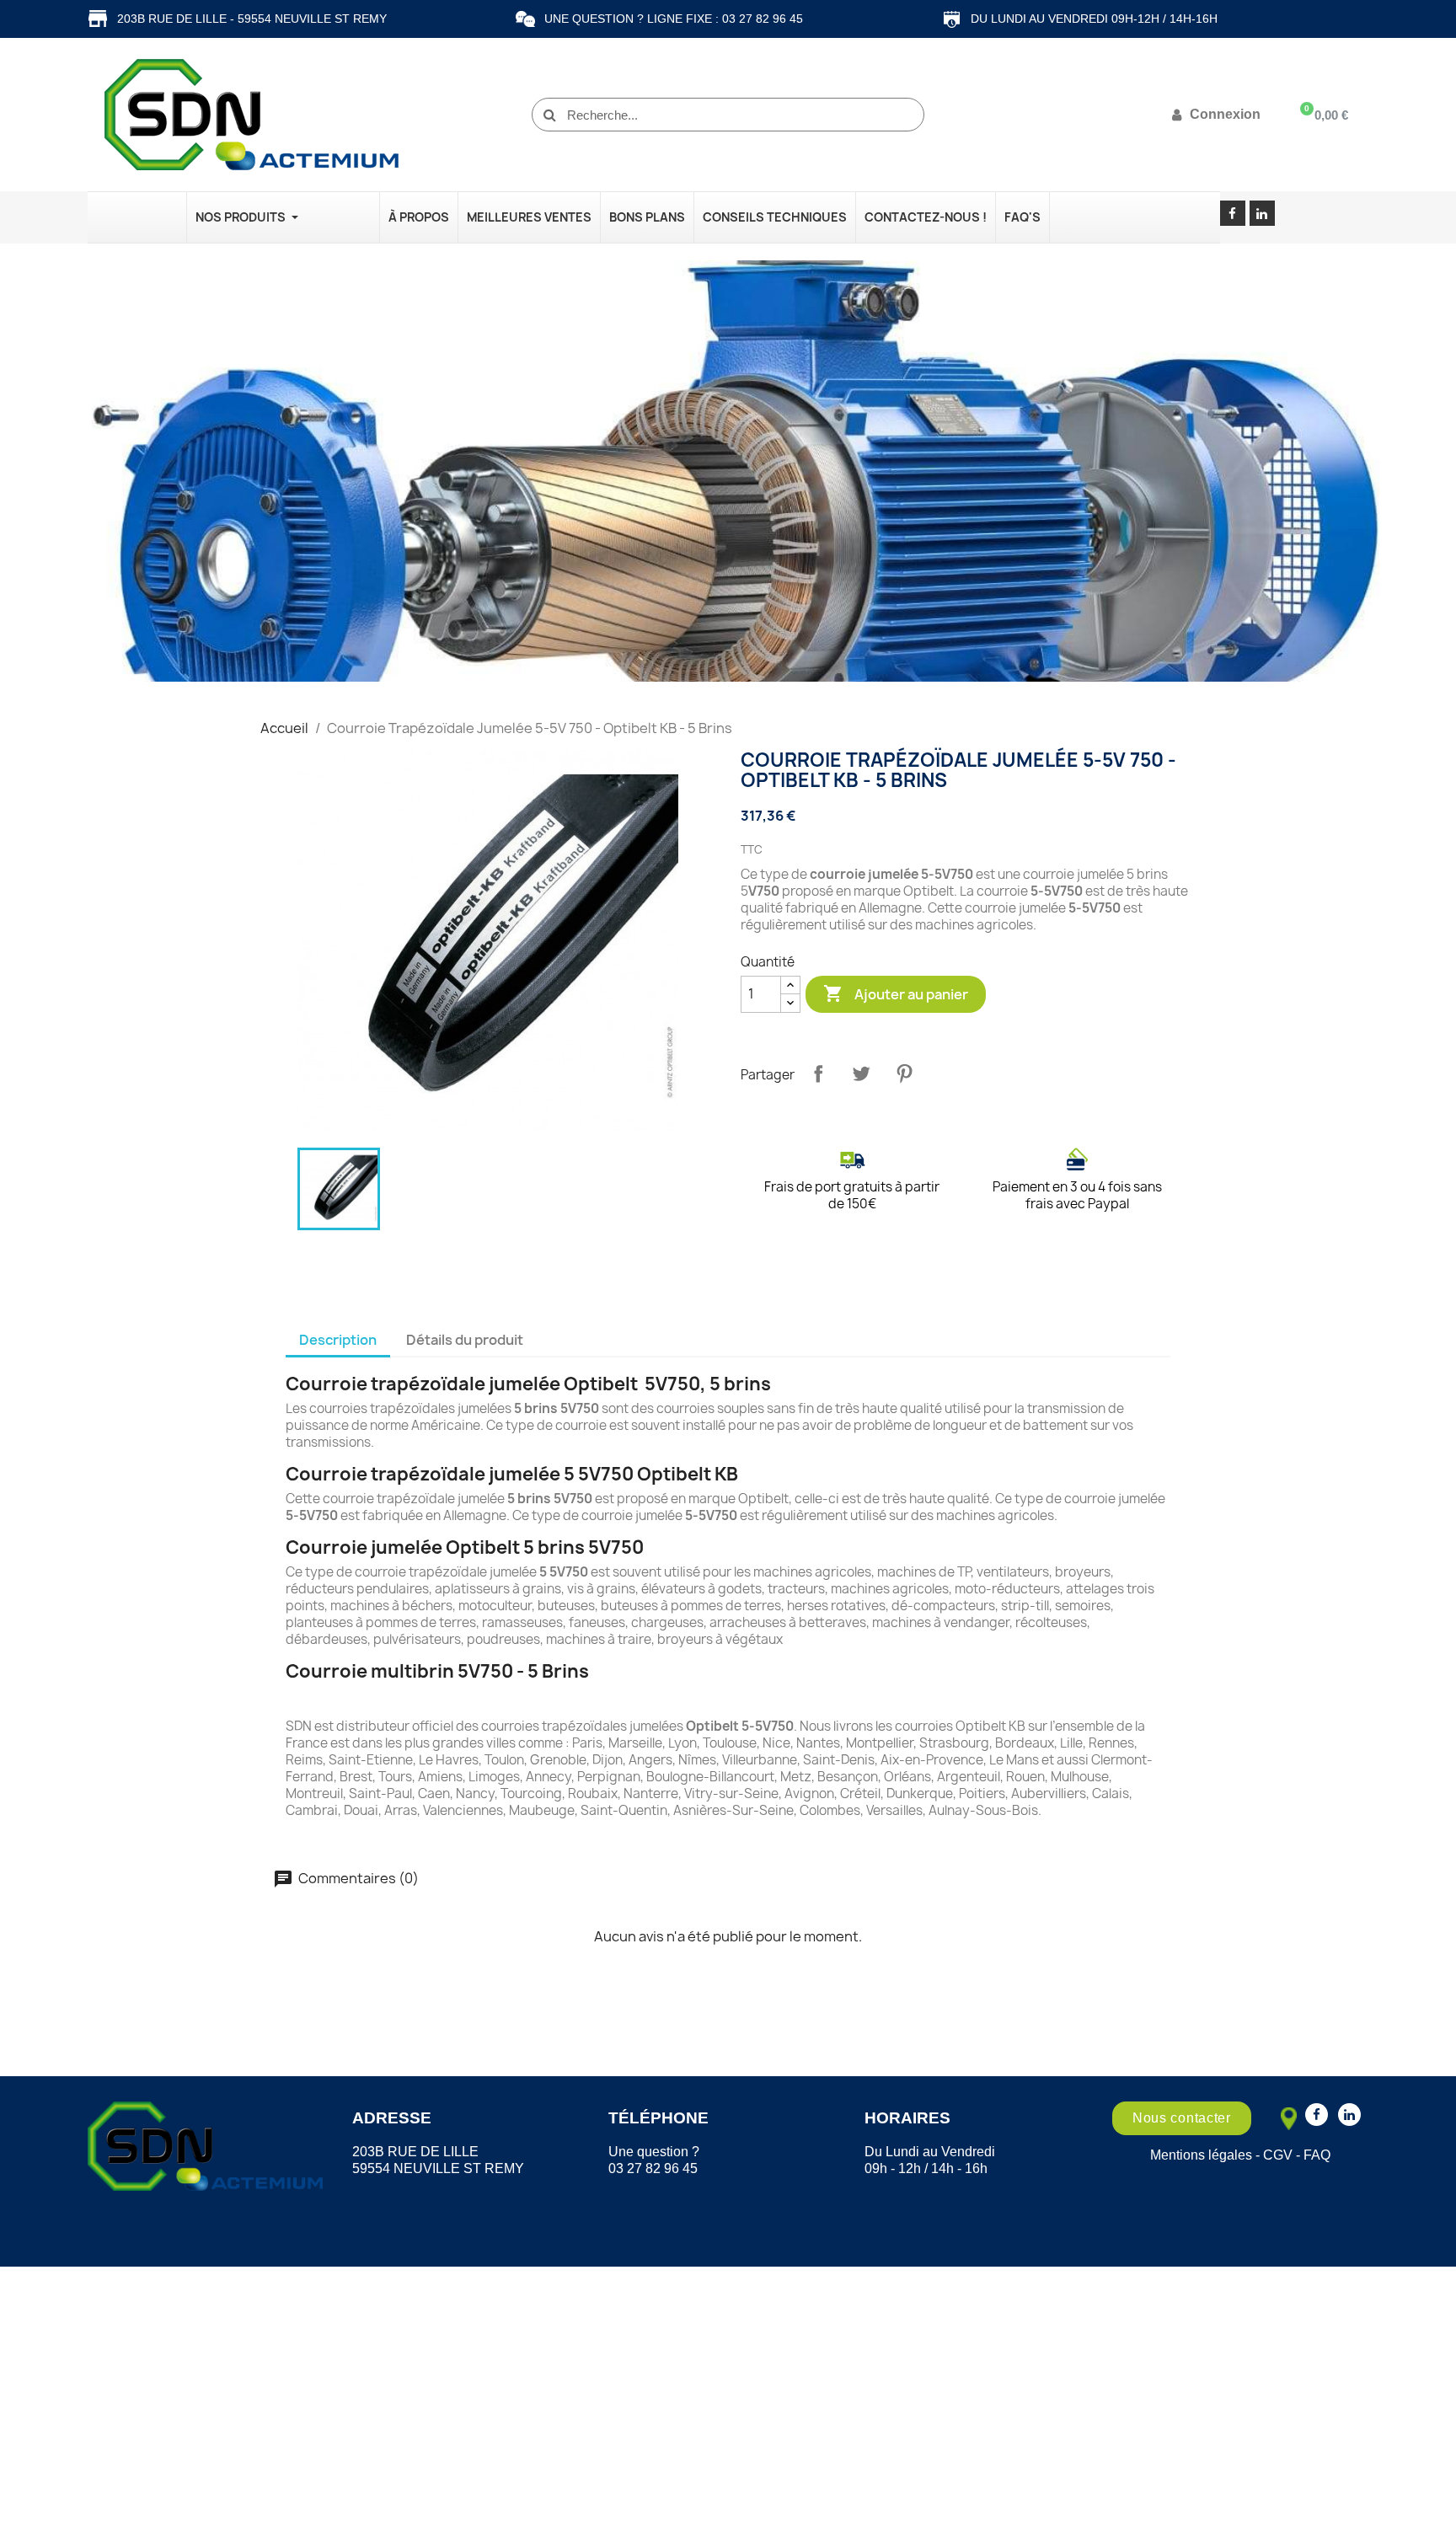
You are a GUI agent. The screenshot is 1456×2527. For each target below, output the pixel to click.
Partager (818, 1073)
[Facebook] (1233, 213)
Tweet (861, 1073)
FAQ (1317, 2155)
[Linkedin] (1262, 213)
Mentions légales (1201, 2155)
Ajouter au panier (896, 993)
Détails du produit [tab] (465, 1340)
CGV (1278, 2155)
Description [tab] (338, 1340)
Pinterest (904, 1073)
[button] (1182, 2118)
